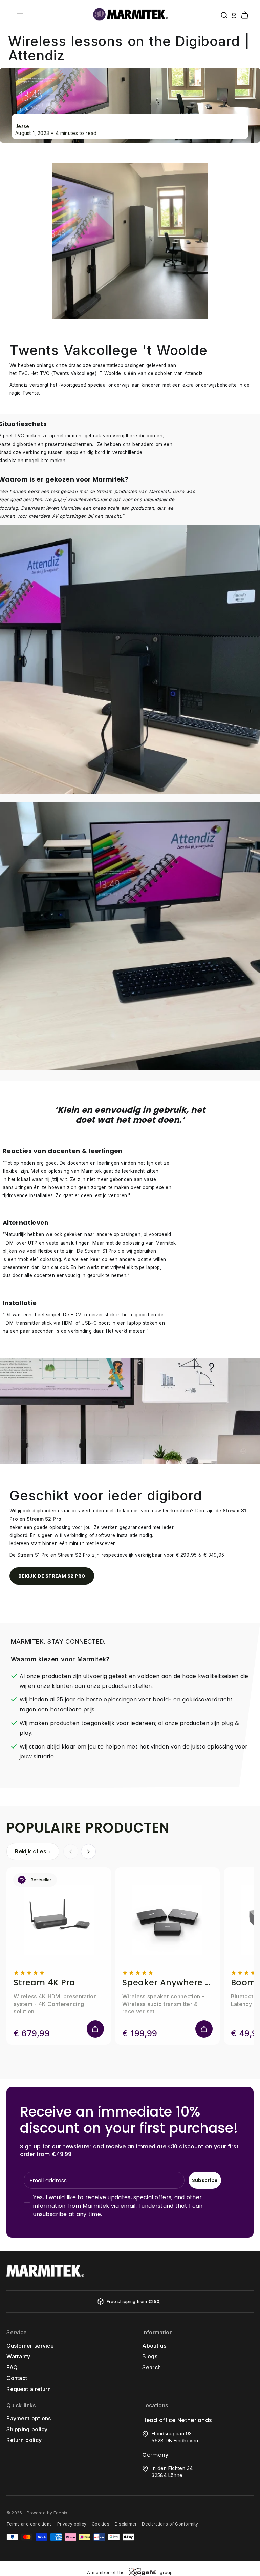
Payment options (29, 2418)
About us (154, 2346)
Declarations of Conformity (170, 2524)
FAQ (12, 2367)
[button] (20, 15)
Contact (17, 2378)
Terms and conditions (29, 2524)
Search (151, 2367)
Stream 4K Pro (44, 1983)
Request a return (29, 2389)
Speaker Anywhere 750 (167, 1983)
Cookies (101, 2524)
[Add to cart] (95, 2029)
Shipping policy (27, 2429)
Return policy (24, 2440)
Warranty (18, 2356)
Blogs (150, 2356)
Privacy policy (72, 2524)
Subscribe (205, 2180)
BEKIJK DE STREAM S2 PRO (52, 1576)
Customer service (30, 2346)
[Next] (88, 1852)
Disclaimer (126, 2524)
